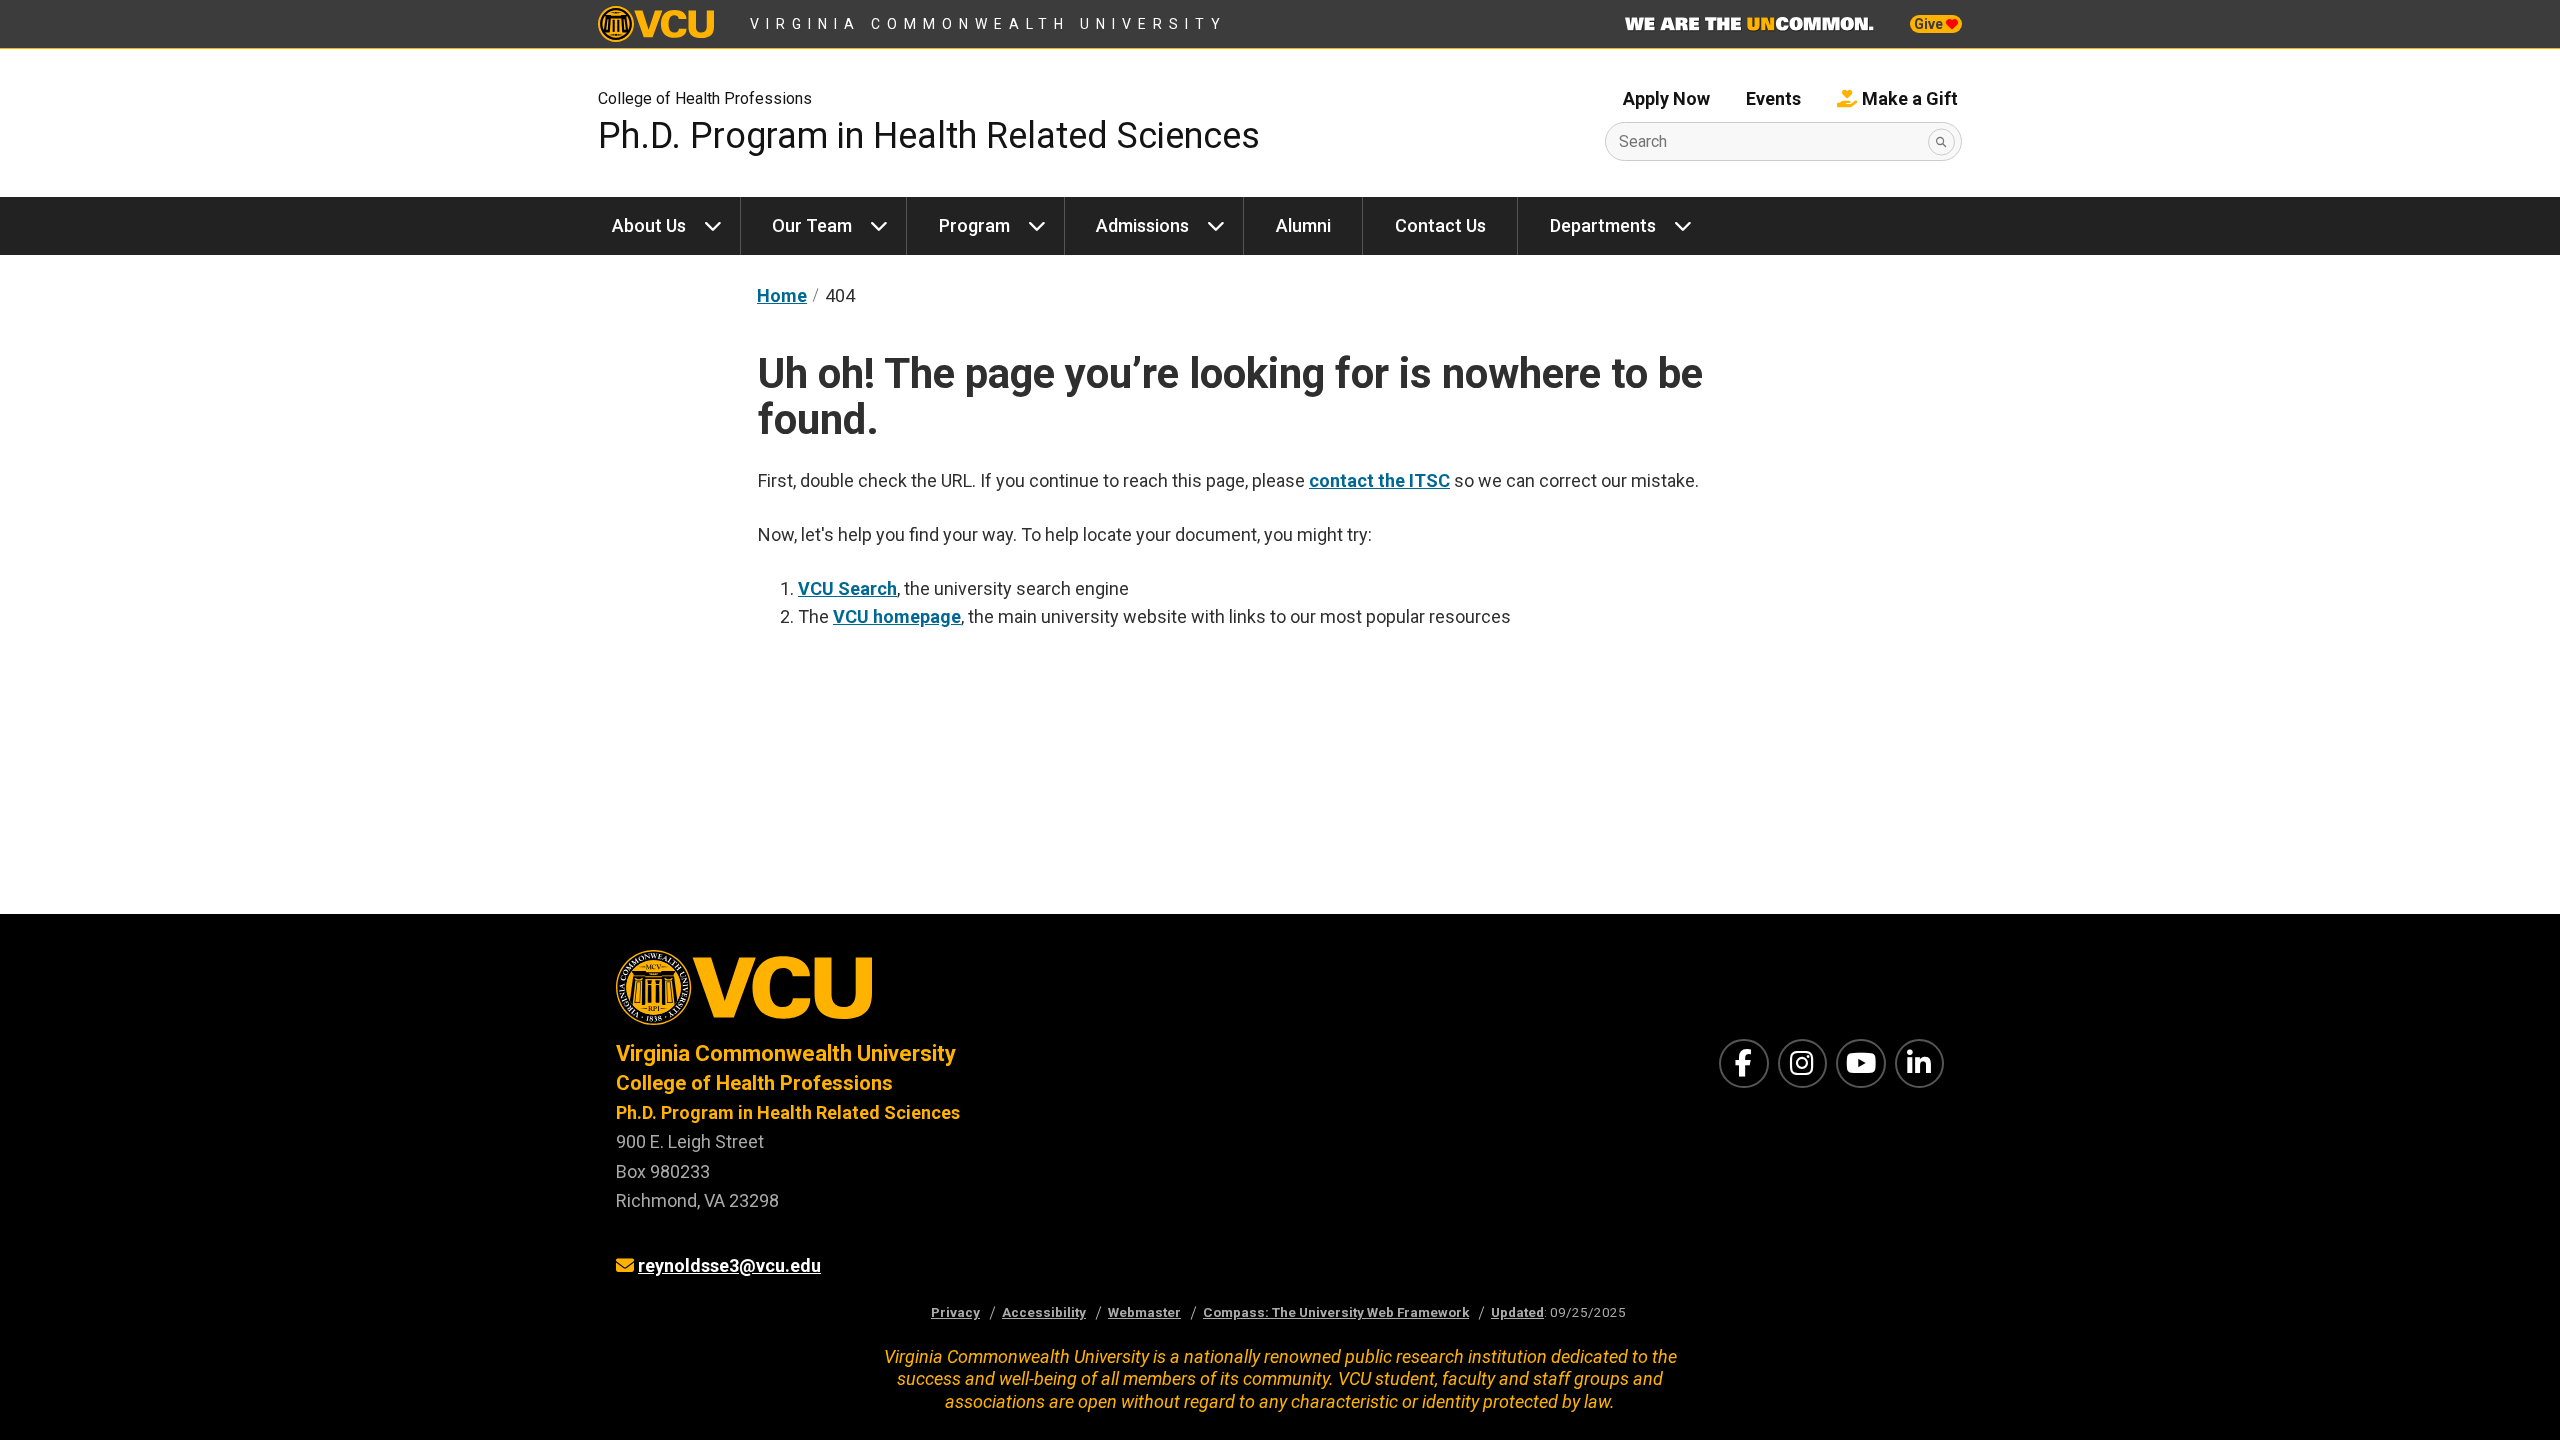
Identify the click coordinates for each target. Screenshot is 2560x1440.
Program (974, 225)
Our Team (812, 225)
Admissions (1142, 225)
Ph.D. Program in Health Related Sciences (929, 136)
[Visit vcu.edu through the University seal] (930, 994)
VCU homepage (897, 616)
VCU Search (847, 588)
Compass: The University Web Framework (1336, 1312)
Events (1773, 98)
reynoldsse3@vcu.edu (729, 1265)
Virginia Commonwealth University (988, 24)
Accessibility (1044, 1312)
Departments (1603, 225)
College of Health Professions (705, 98)
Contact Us (1440, 225)
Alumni (1303, 225)
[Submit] (1941, 141)
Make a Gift (1910, 98)
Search (1643, 141)
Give (1930, 24)
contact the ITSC (1379, 480)
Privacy (955, 1312)
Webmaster (1144, 1312)
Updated (1517, 1312)
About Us (649, 225)
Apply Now (1666, 98)
